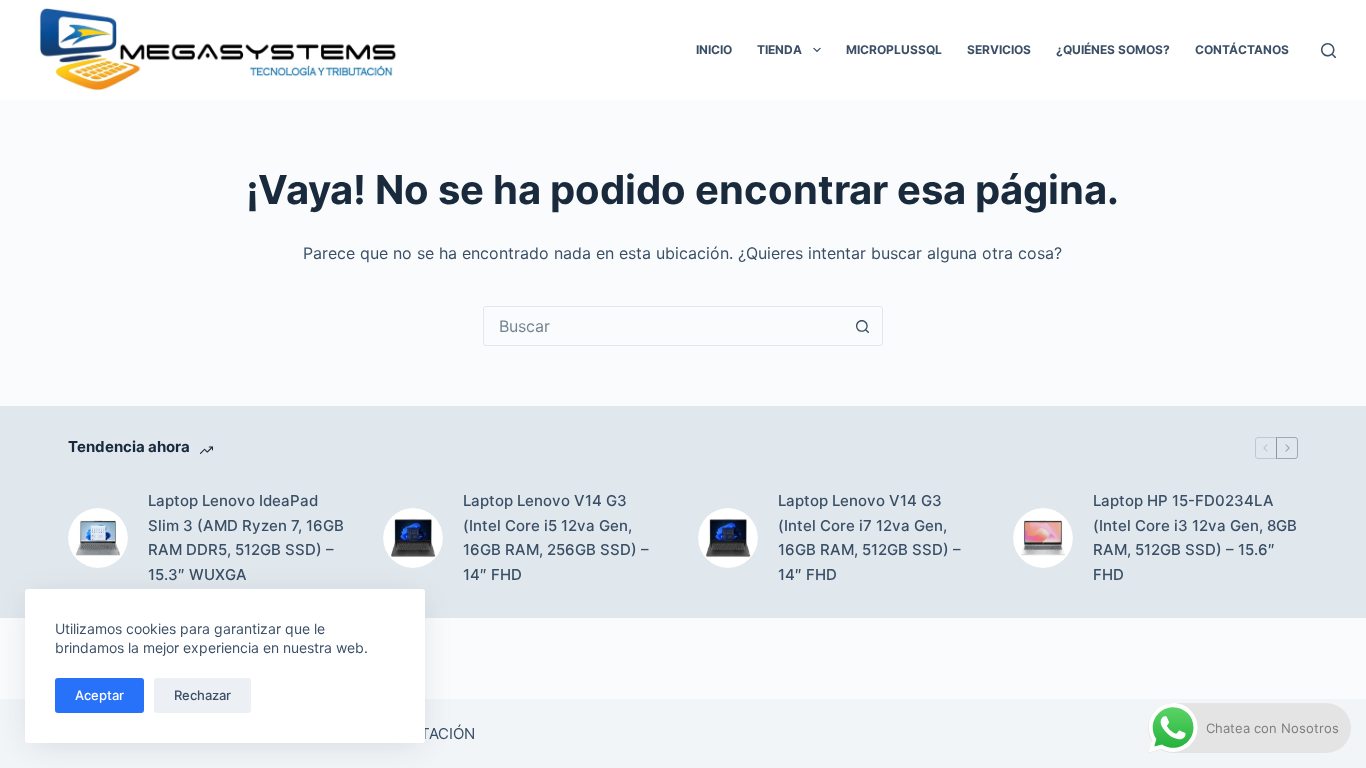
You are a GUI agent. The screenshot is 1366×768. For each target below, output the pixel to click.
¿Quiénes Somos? (1113, 49)
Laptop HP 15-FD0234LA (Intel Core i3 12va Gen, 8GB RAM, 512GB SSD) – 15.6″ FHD (1195, 537)
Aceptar (99, 695)
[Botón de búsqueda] (863, 326)
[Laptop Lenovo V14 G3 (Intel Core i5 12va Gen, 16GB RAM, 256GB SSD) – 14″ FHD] (413, 538)
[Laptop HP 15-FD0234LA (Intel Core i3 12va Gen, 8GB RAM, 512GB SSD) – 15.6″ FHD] (1043, 538)
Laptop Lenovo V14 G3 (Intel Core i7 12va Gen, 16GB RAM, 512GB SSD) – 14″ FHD (869, 537)
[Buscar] (1328, 50)
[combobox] (664, 326)
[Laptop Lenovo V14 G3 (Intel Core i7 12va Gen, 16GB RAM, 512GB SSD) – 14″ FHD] (728, 538)
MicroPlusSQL (894, 49)
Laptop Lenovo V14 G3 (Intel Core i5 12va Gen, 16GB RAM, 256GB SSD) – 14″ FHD (556, 537)
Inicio (714, 49)
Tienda (779, 49)
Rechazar (202, 695)
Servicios (999, 49)
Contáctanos (1242, 49)
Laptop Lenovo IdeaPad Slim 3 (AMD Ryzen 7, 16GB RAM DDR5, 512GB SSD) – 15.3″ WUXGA (246, 537)
